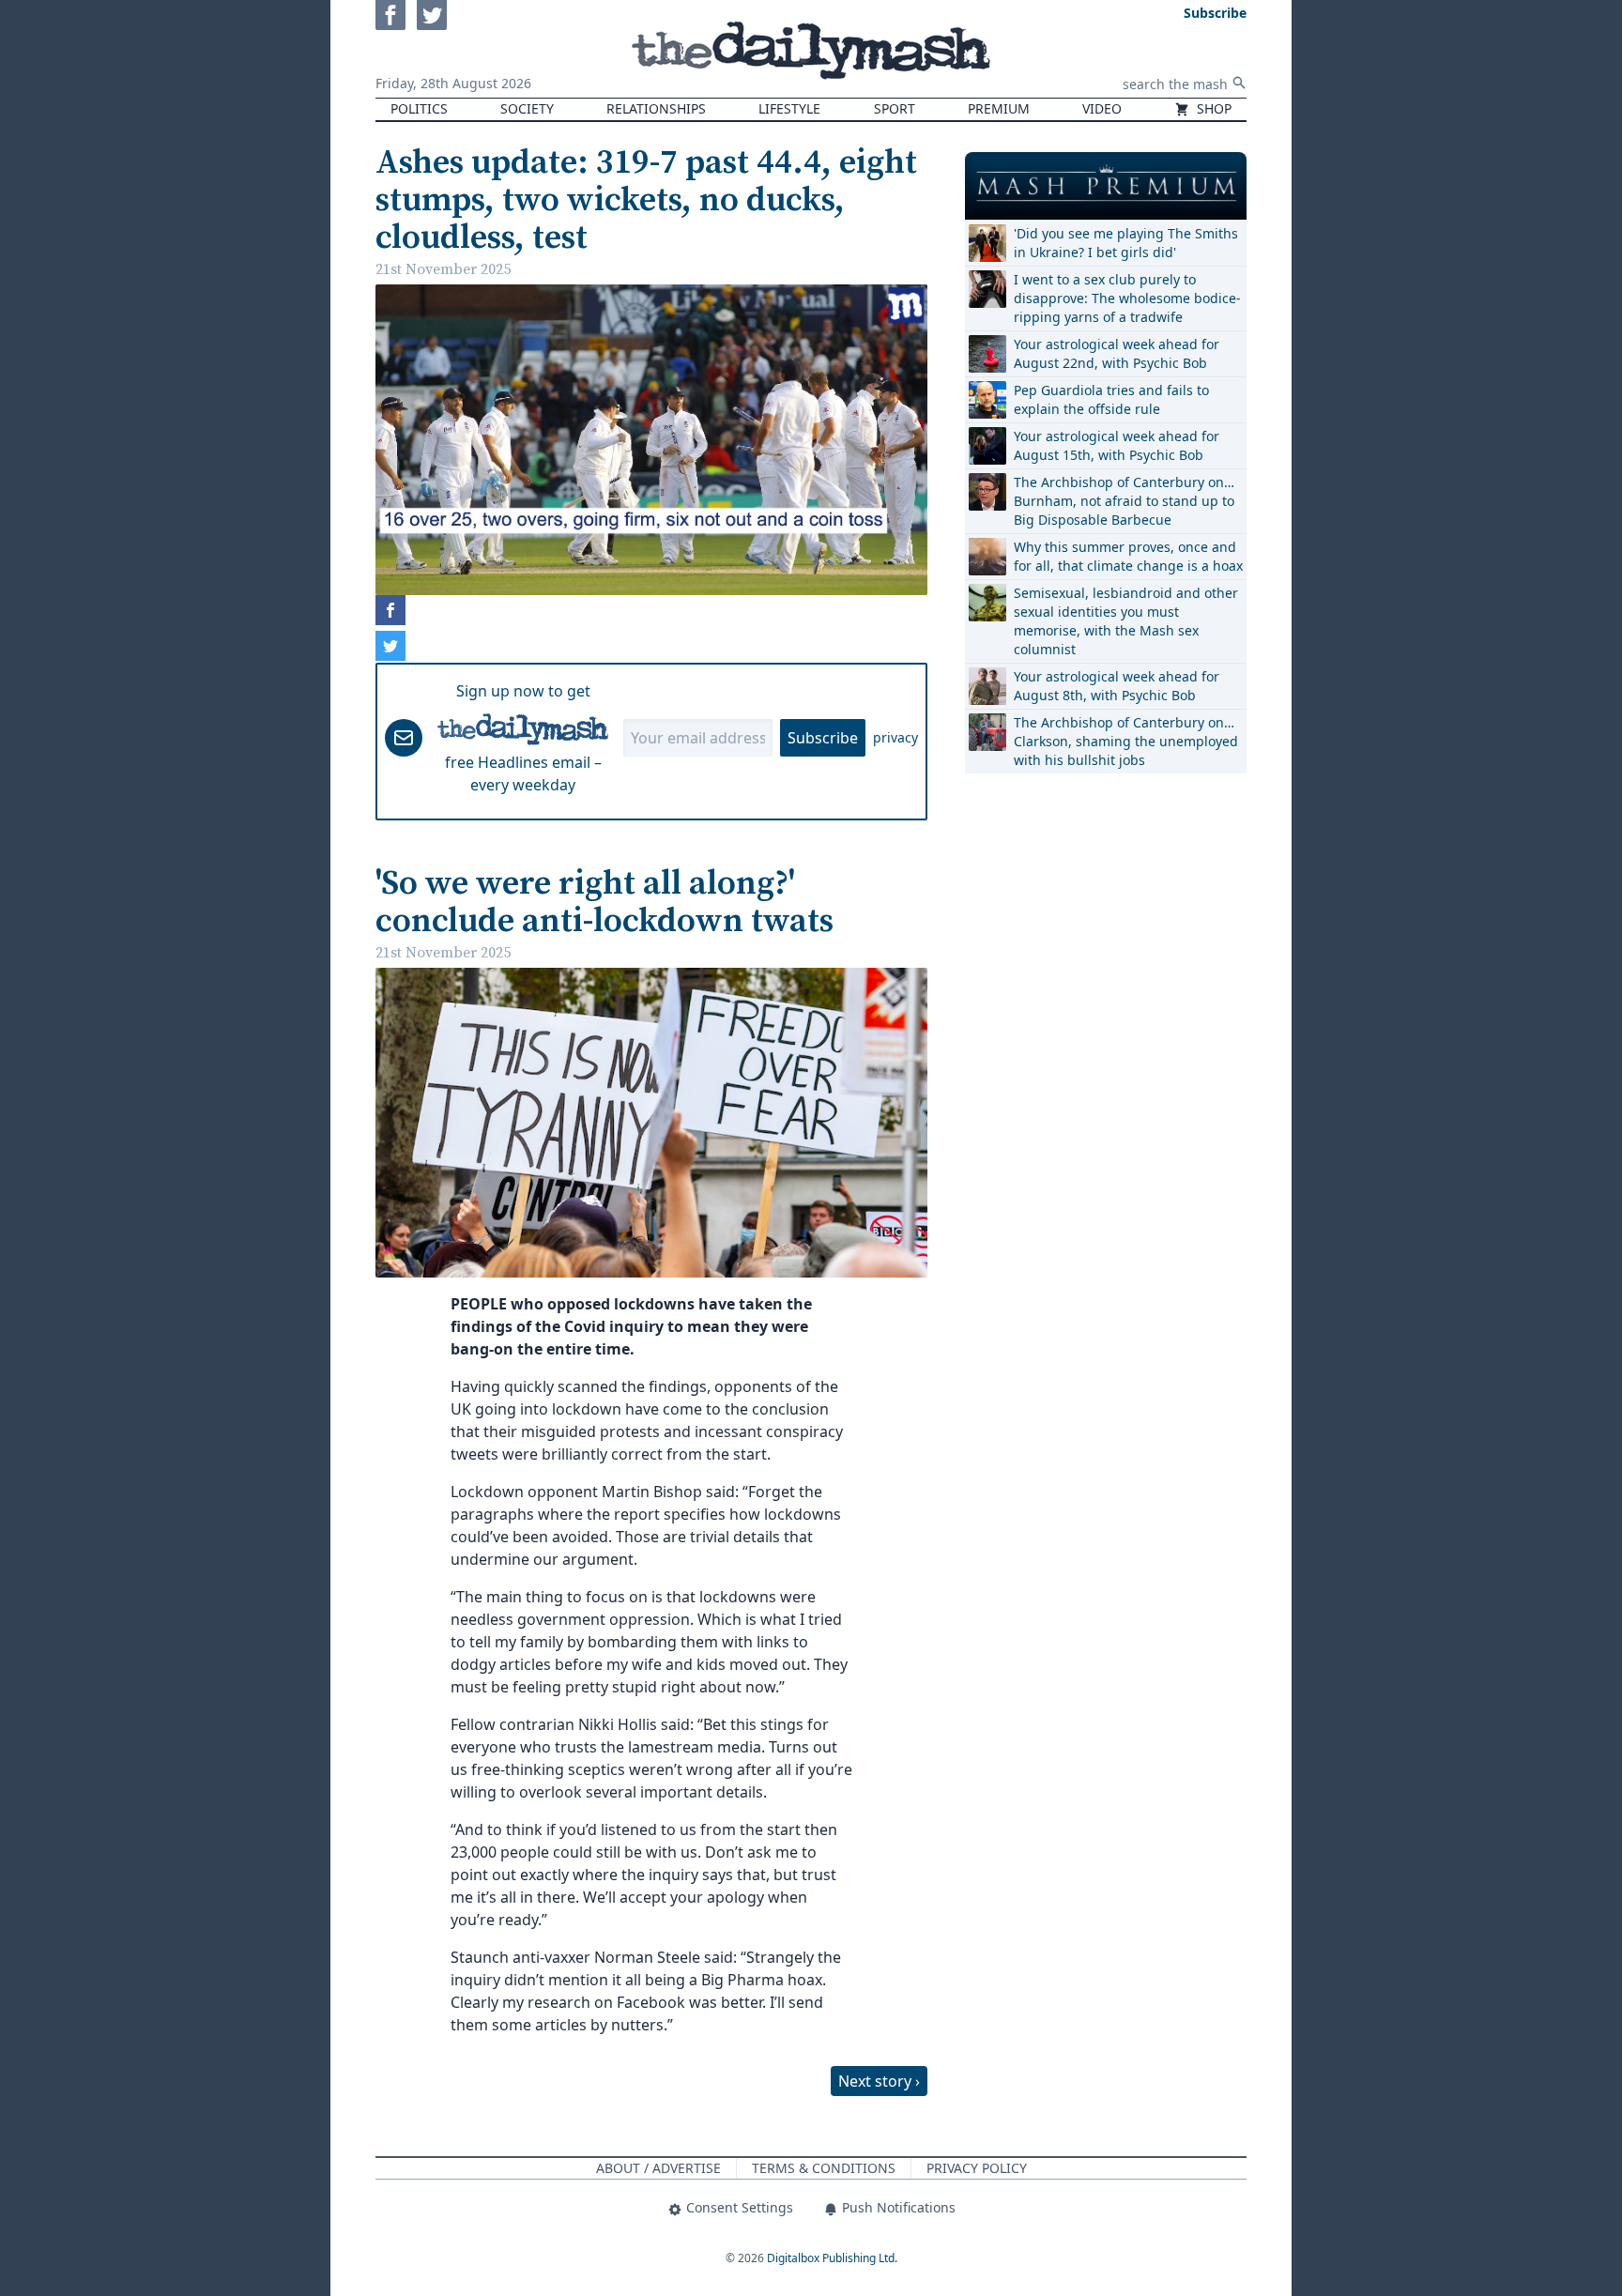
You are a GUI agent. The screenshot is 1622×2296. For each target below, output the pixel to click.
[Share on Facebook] (390, 610)
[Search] (1239, 83)
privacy (895, 737)
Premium (999, 108)
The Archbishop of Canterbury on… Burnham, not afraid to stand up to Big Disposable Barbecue (1124, 501)
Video (1102, 108)
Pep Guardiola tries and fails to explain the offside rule (1111, 399)
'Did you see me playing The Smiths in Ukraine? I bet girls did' (1126, 243)
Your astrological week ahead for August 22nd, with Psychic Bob (1117, 353)
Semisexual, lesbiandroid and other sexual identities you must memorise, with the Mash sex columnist (1126, 621)
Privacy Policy (977, 2168)
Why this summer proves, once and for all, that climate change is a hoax (1128, 556)
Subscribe (823, 738)
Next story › (879, 2081)
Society (527, 108)
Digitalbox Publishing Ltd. (832, 2258)
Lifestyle (789, 108)
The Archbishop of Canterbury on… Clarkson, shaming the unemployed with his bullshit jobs (1126, 741)
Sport (895, 108)
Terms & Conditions (824, 2168)
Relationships (656, 108)
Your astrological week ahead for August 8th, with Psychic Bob (1117, 686)
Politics (419, 108)
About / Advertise (658, 2168)
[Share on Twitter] (390, 646)
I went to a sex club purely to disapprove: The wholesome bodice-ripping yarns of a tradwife (1127, 298)
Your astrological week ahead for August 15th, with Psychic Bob (1117, 445)
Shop (1212, 108)
